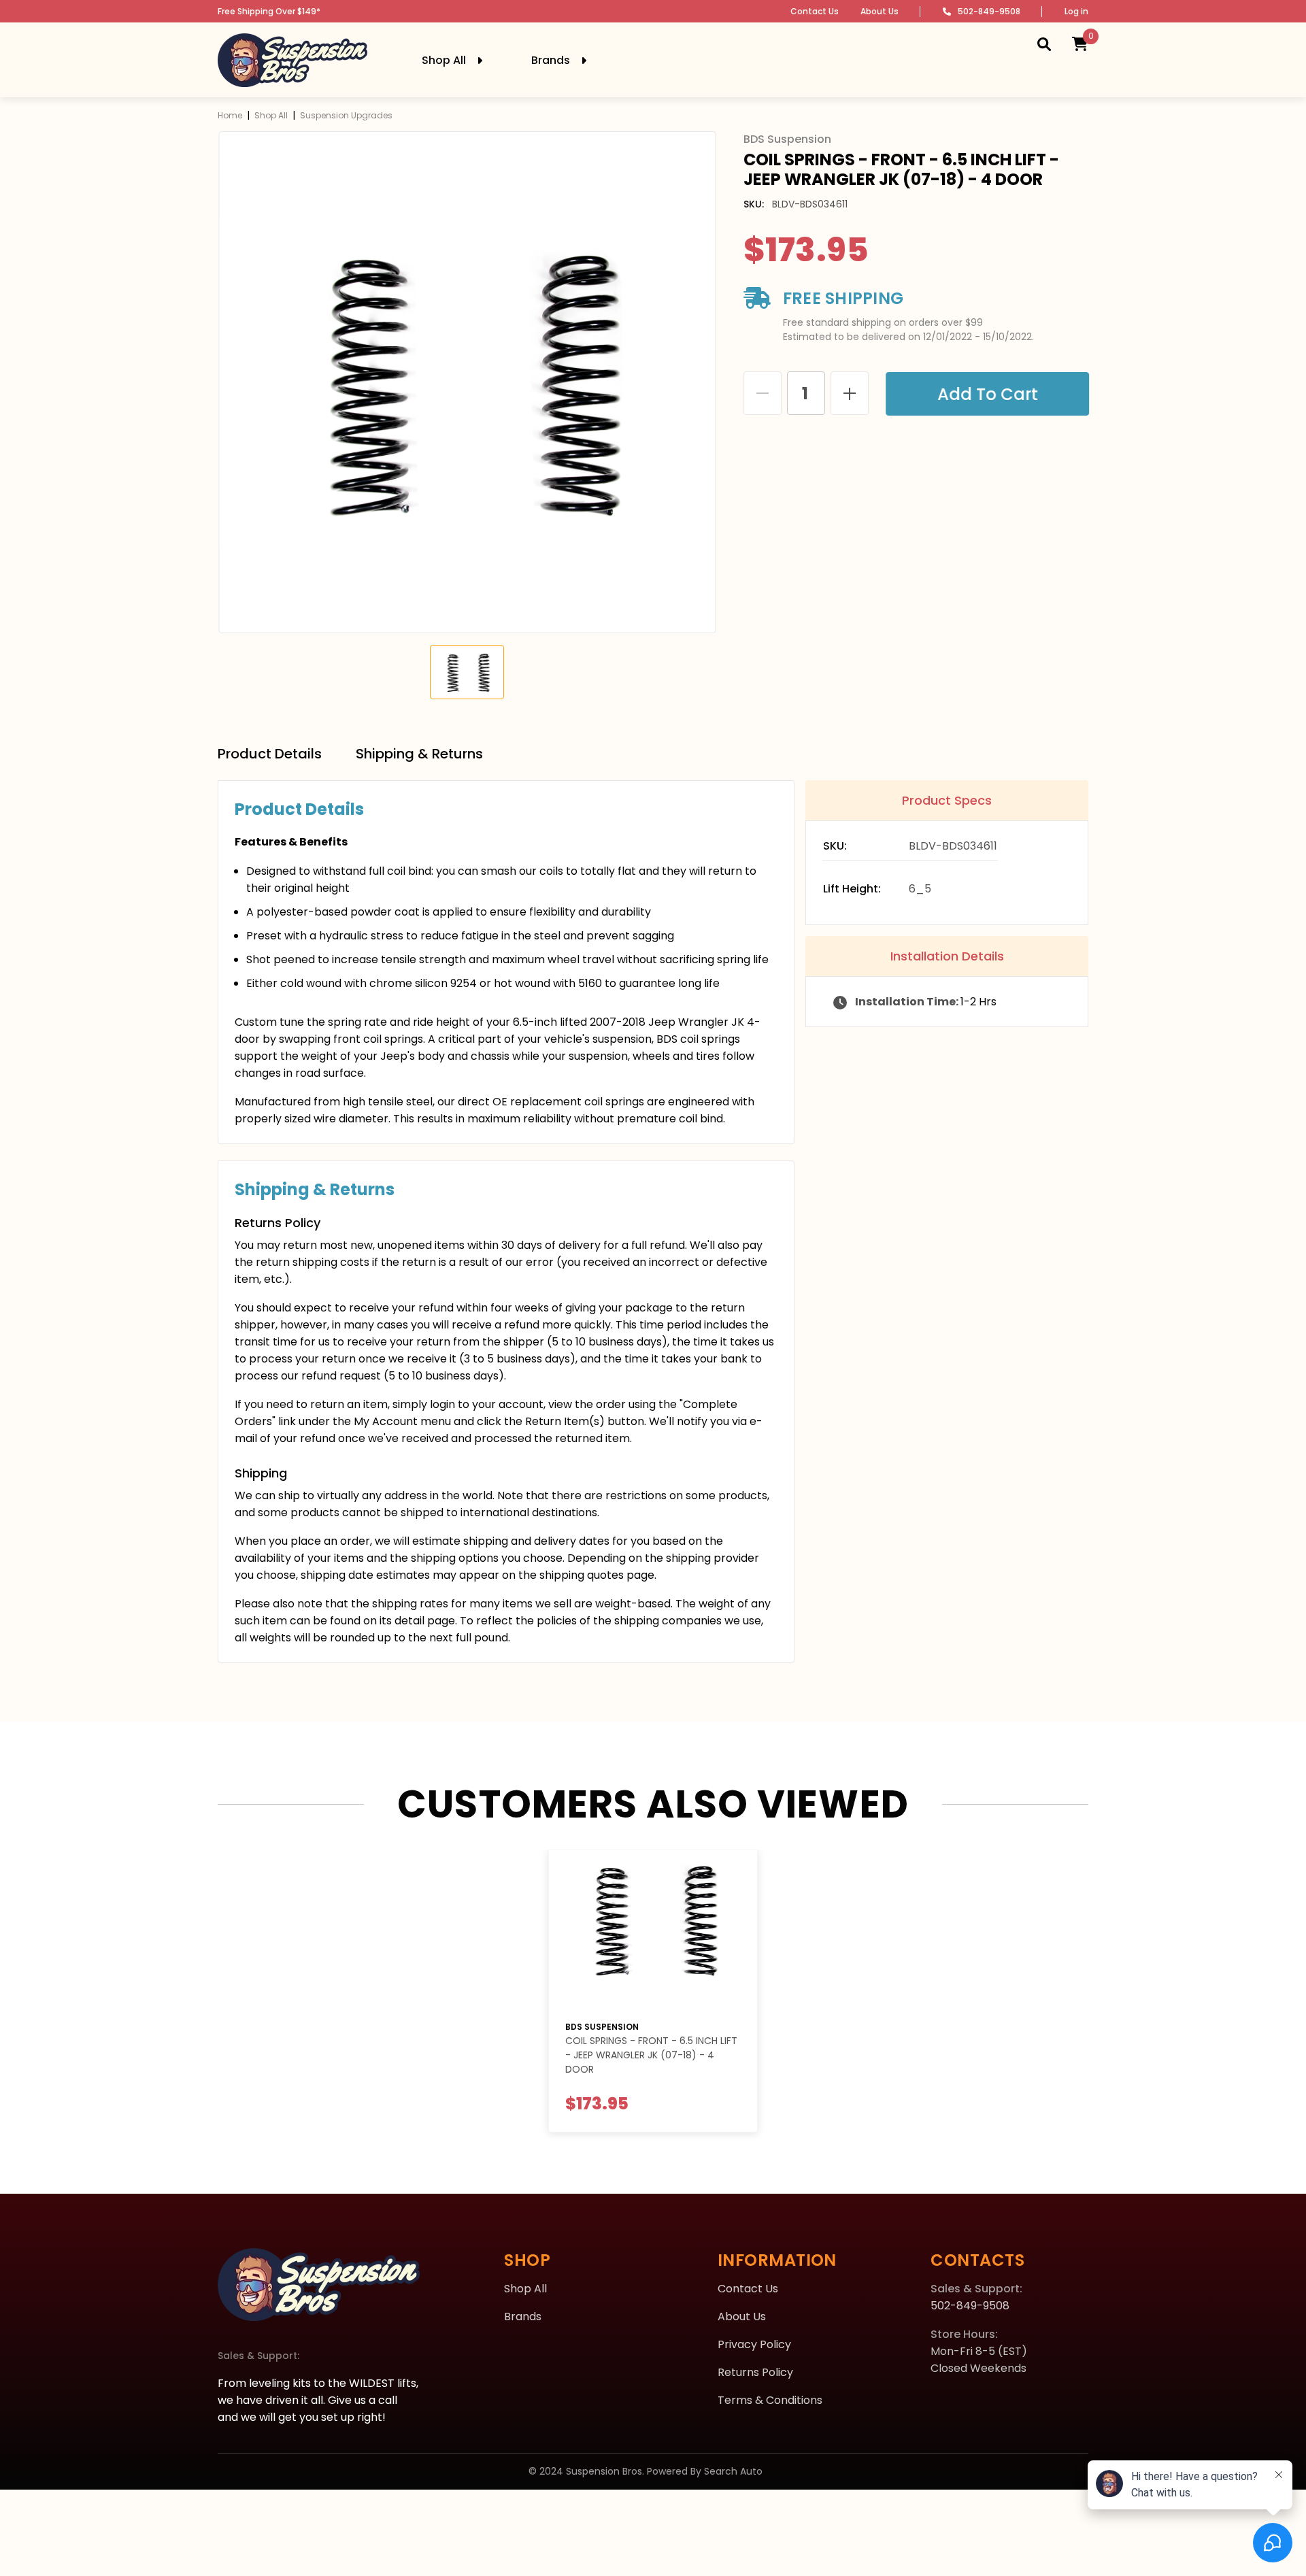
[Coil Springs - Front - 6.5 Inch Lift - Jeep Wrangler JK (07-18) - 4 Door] (653, 1929)
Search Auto (733, 2471)
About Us (880, 11)
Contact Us (815, 11)
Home (230, 115)
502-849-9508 (989, 11)
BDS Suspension (602, 2027)
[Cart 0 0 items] (1080, 44)
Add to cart (987, 394)
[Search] (1044, 44)
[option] (467, 382)
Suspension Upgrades (346, 115)
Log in (1076, 11)
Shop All (271, 115)
